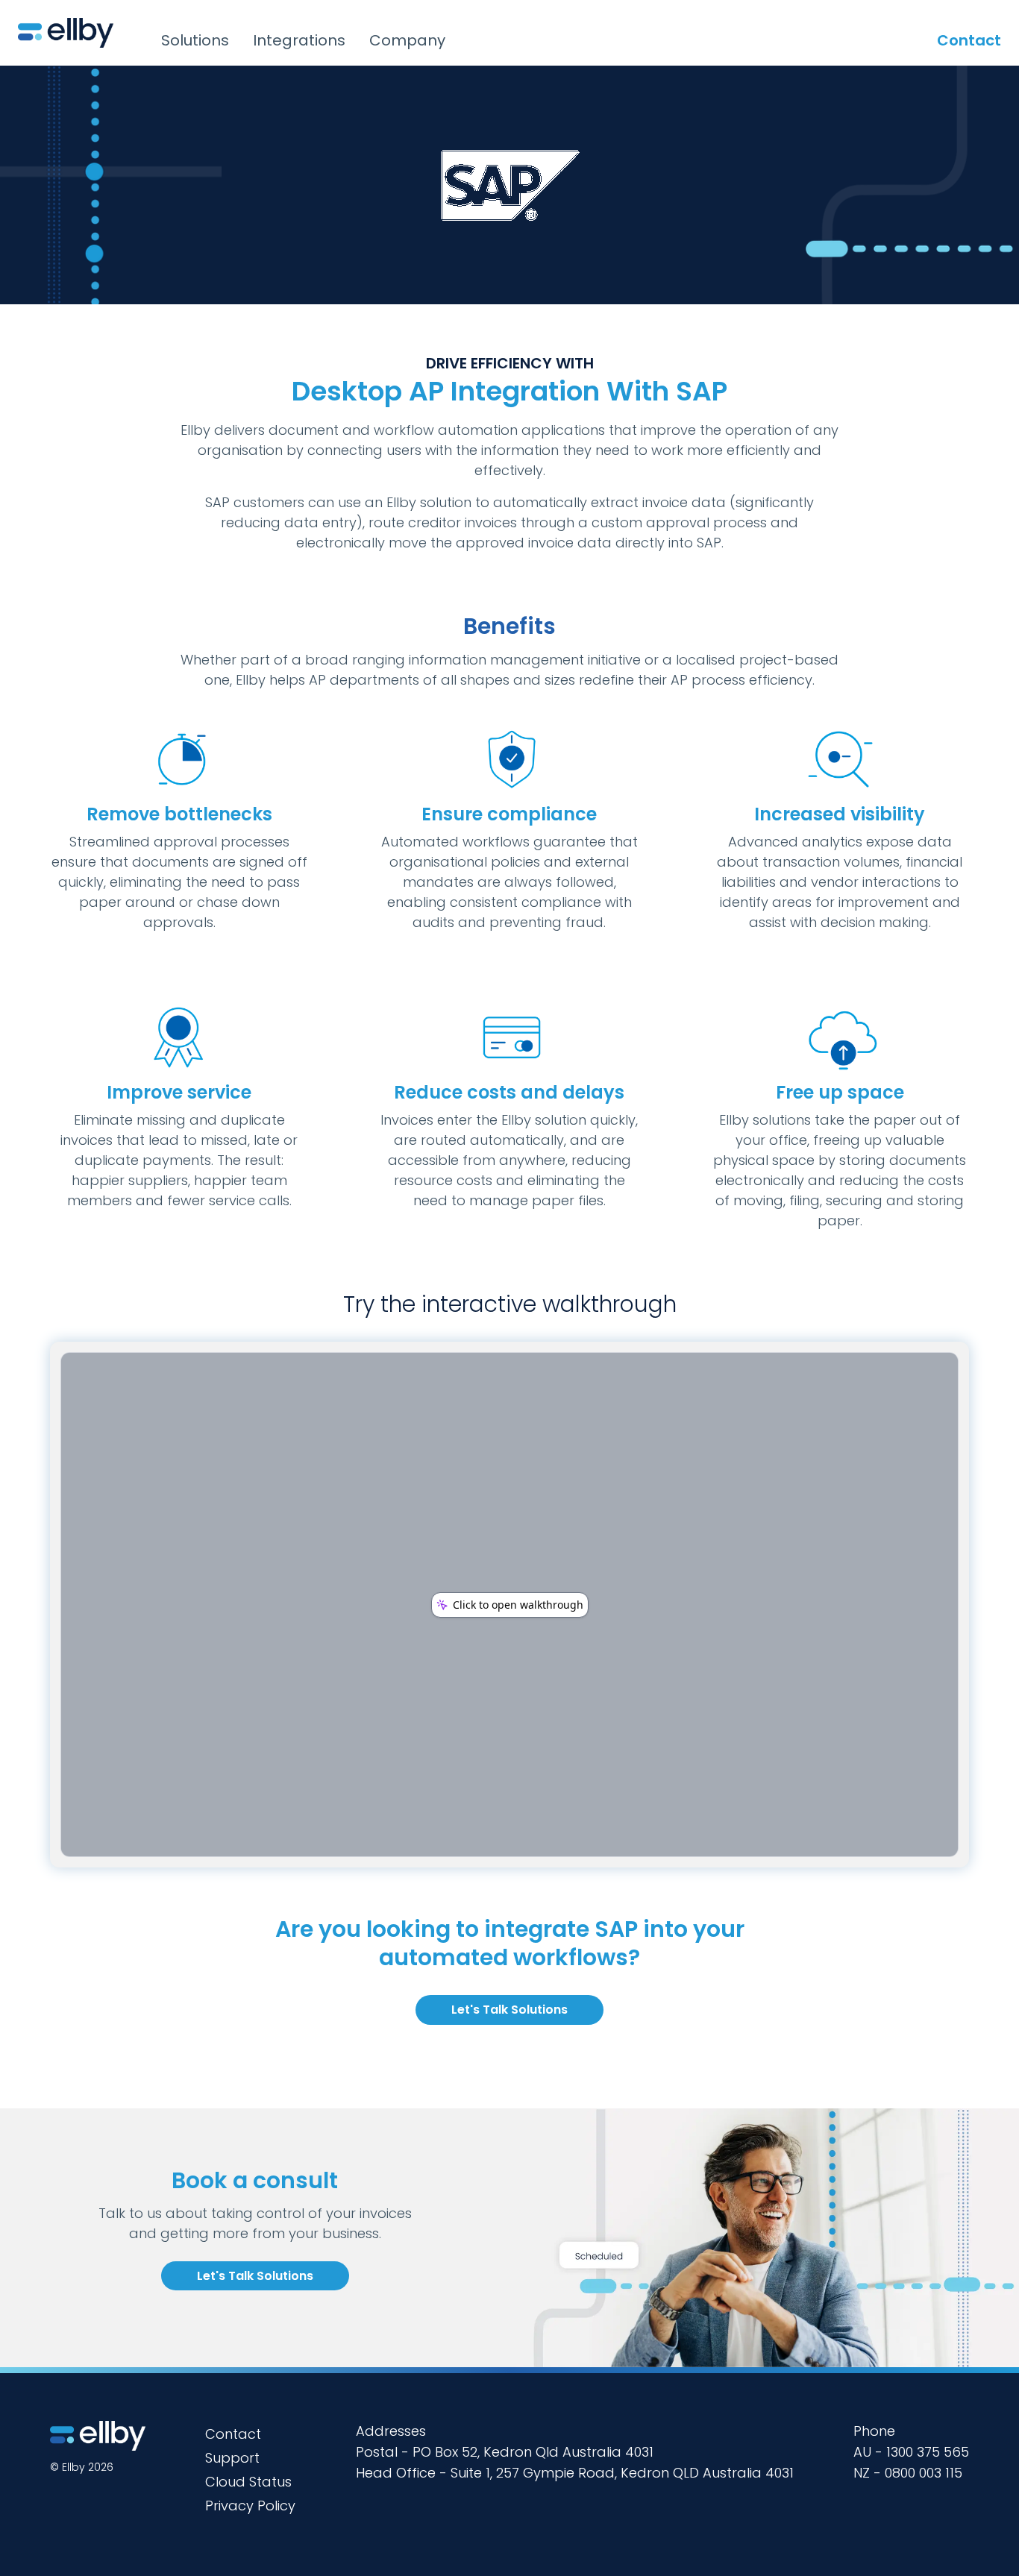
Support (232, 2458)
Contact (969, 40)
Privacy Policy (250, 2506)
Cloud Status (248, 2482)
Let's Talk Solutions (509, 2010)
